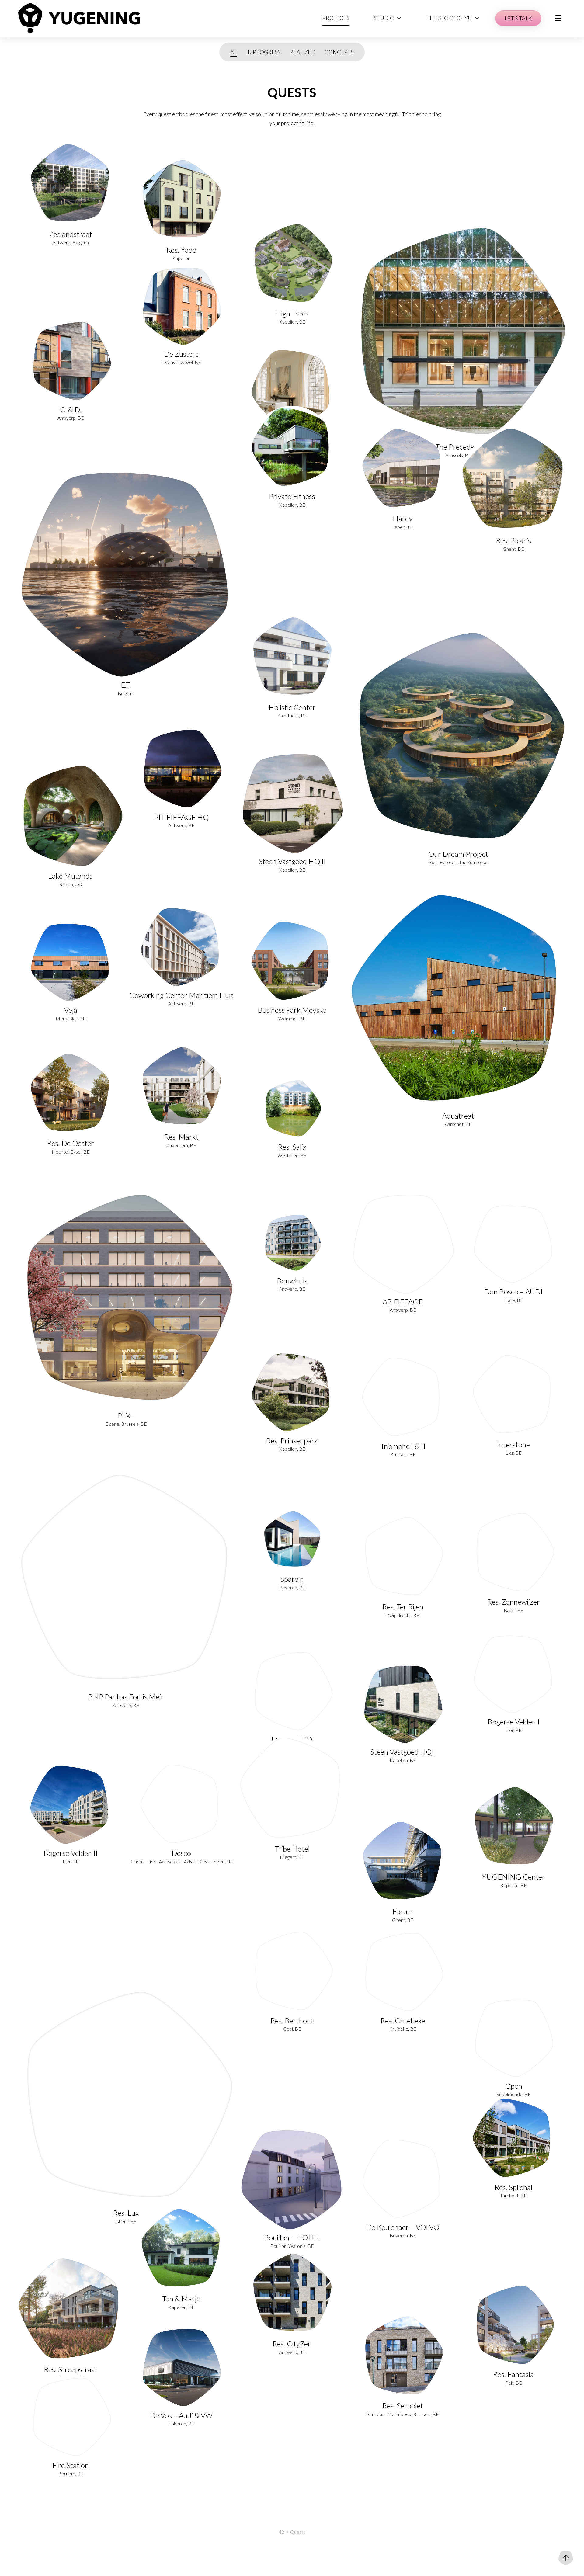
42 (281, 2532)
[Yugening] (79, 18)
